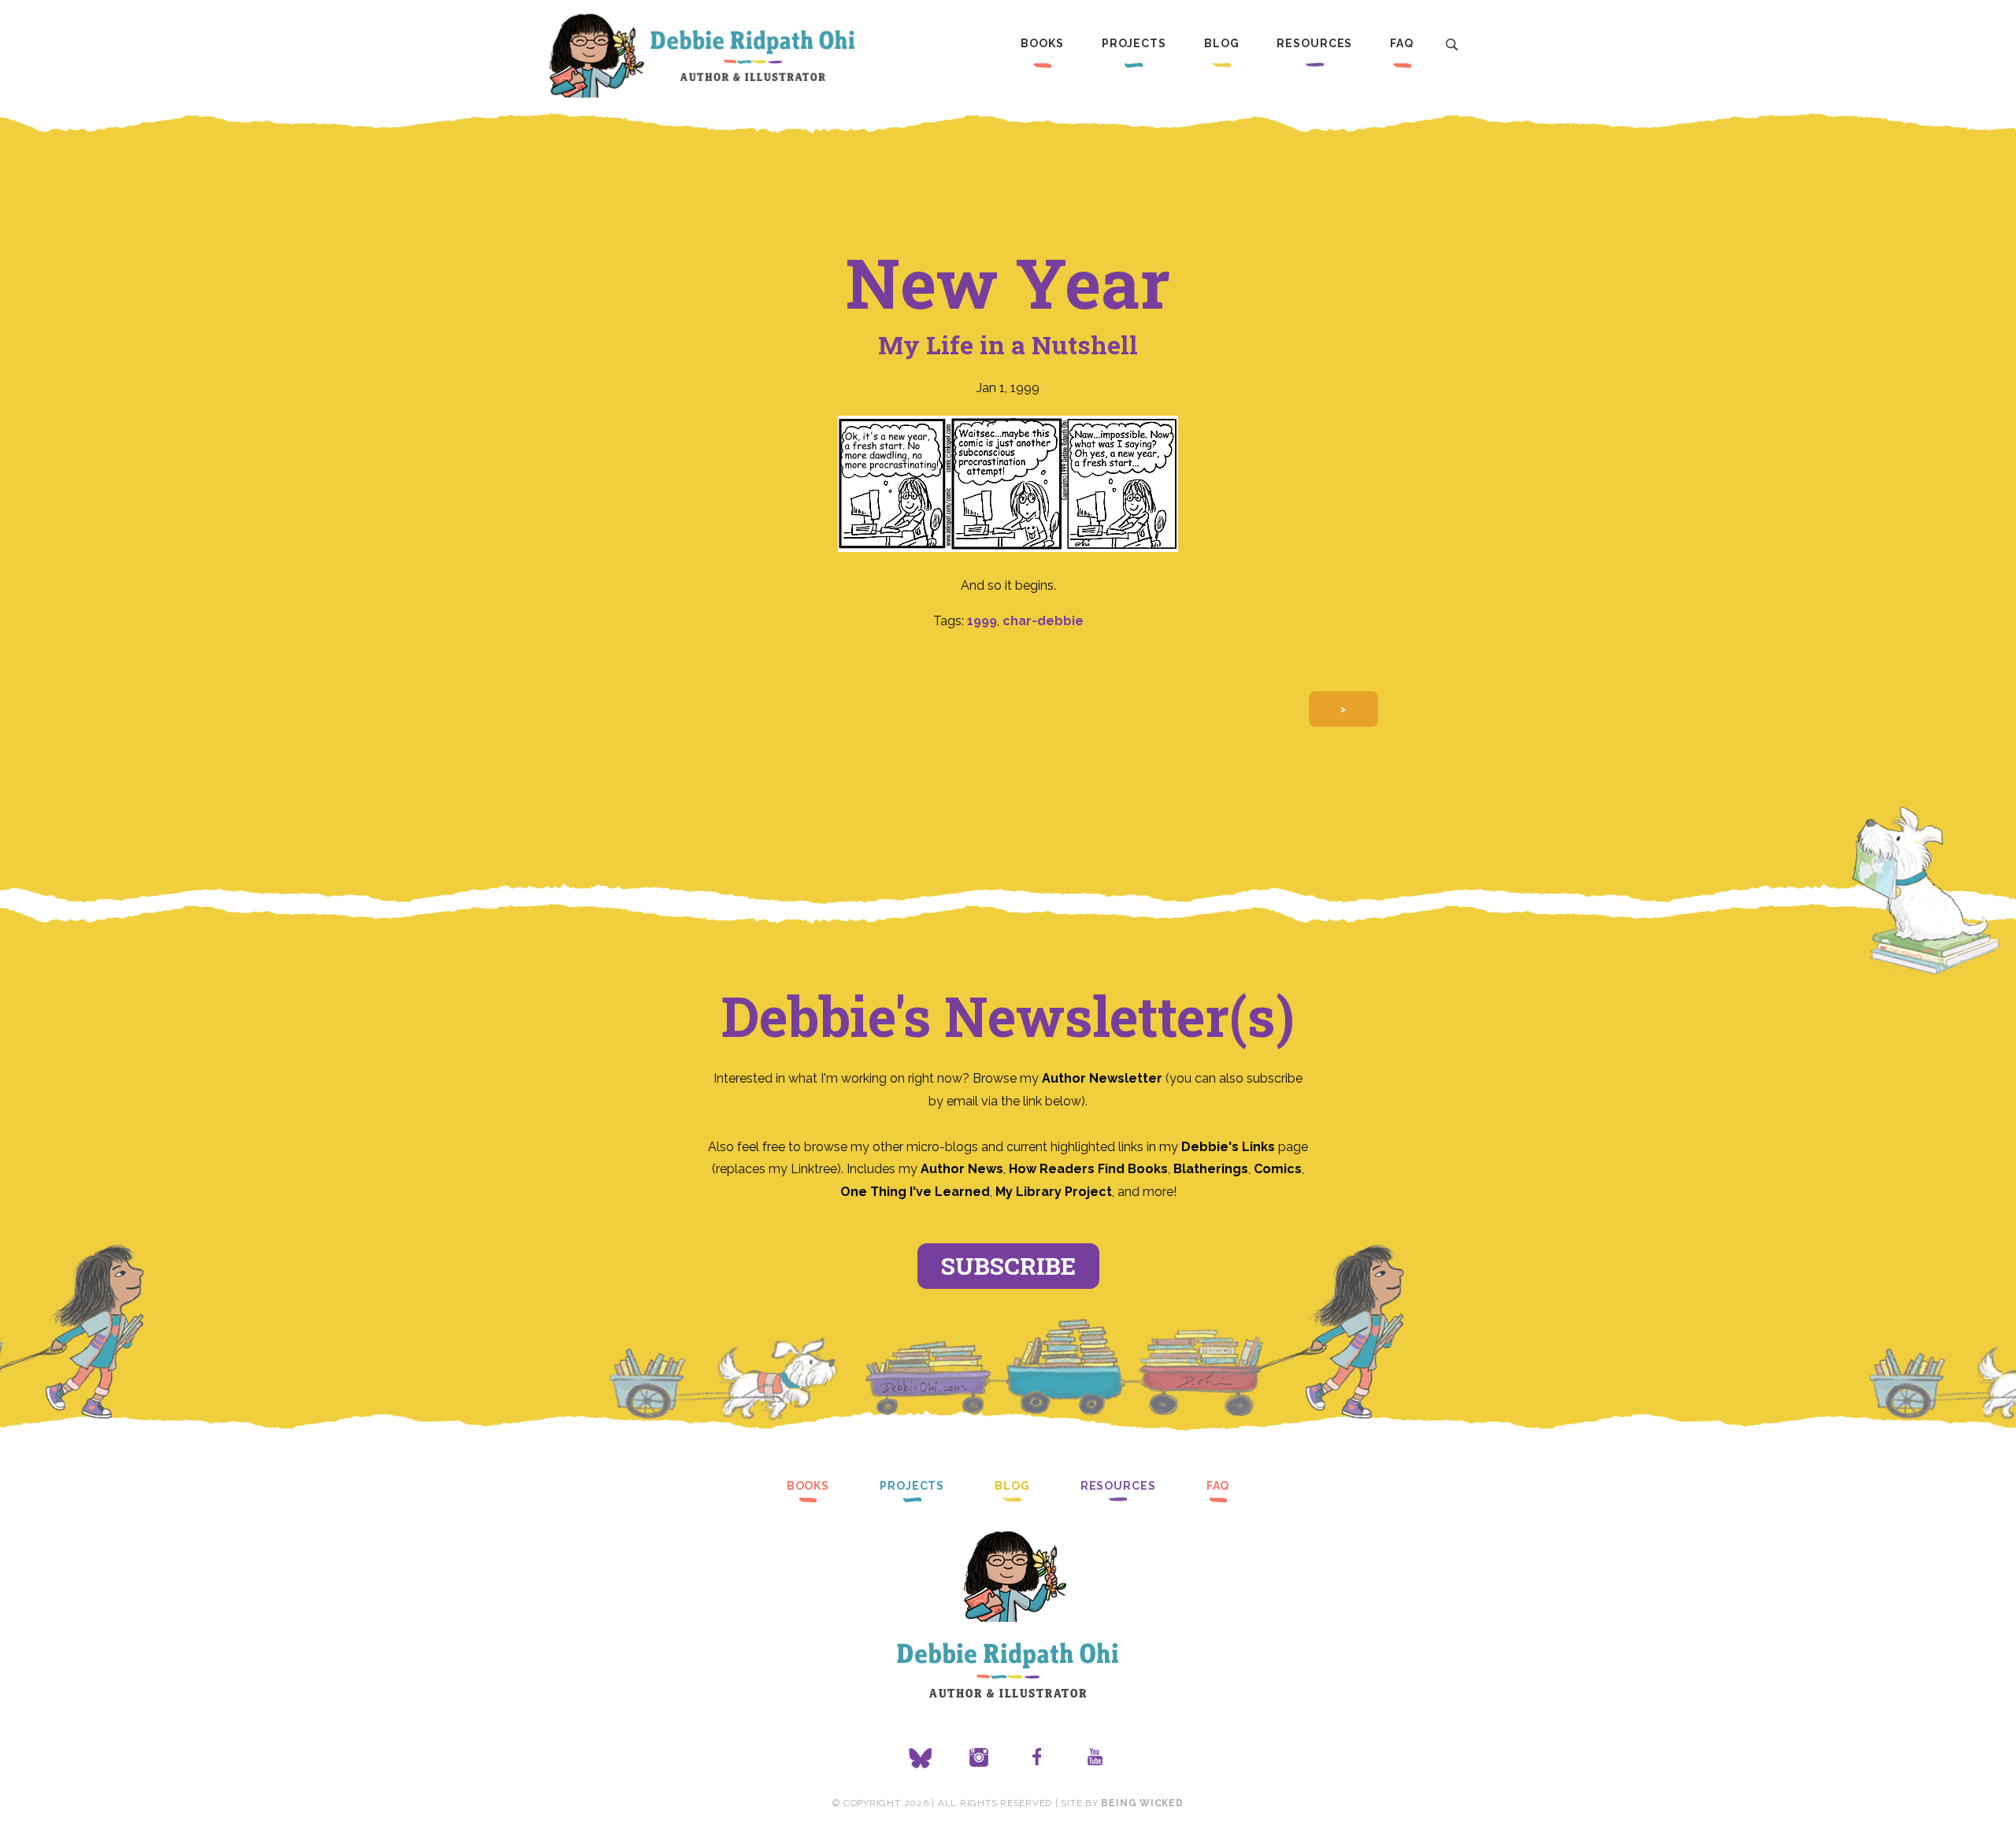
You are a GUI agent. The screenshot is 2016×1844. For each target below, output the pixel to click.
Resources (1314, 43)
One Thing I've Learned (915, 1192)
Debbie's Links (1228, 1147)
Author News (962, 1169)
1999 (982, 621)
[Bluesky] (921, 1758)
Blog (1222, 43)
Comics (1278, 1169)
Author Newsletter (1104, 1078)
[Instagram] (979, 1758)
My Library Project (1054, 1192)
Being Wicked (1142, 1803)
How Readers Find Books (1088, 1169)
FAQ (1402, 43)
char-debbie (1043, 621)
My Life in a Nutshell (1008, 344)
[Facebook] (1037, 1758)
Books (1042, 43)
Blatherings (1211, 1169)
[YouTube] (1095, 1758)
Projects (1134, 43)
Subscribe (1008, 1266)
